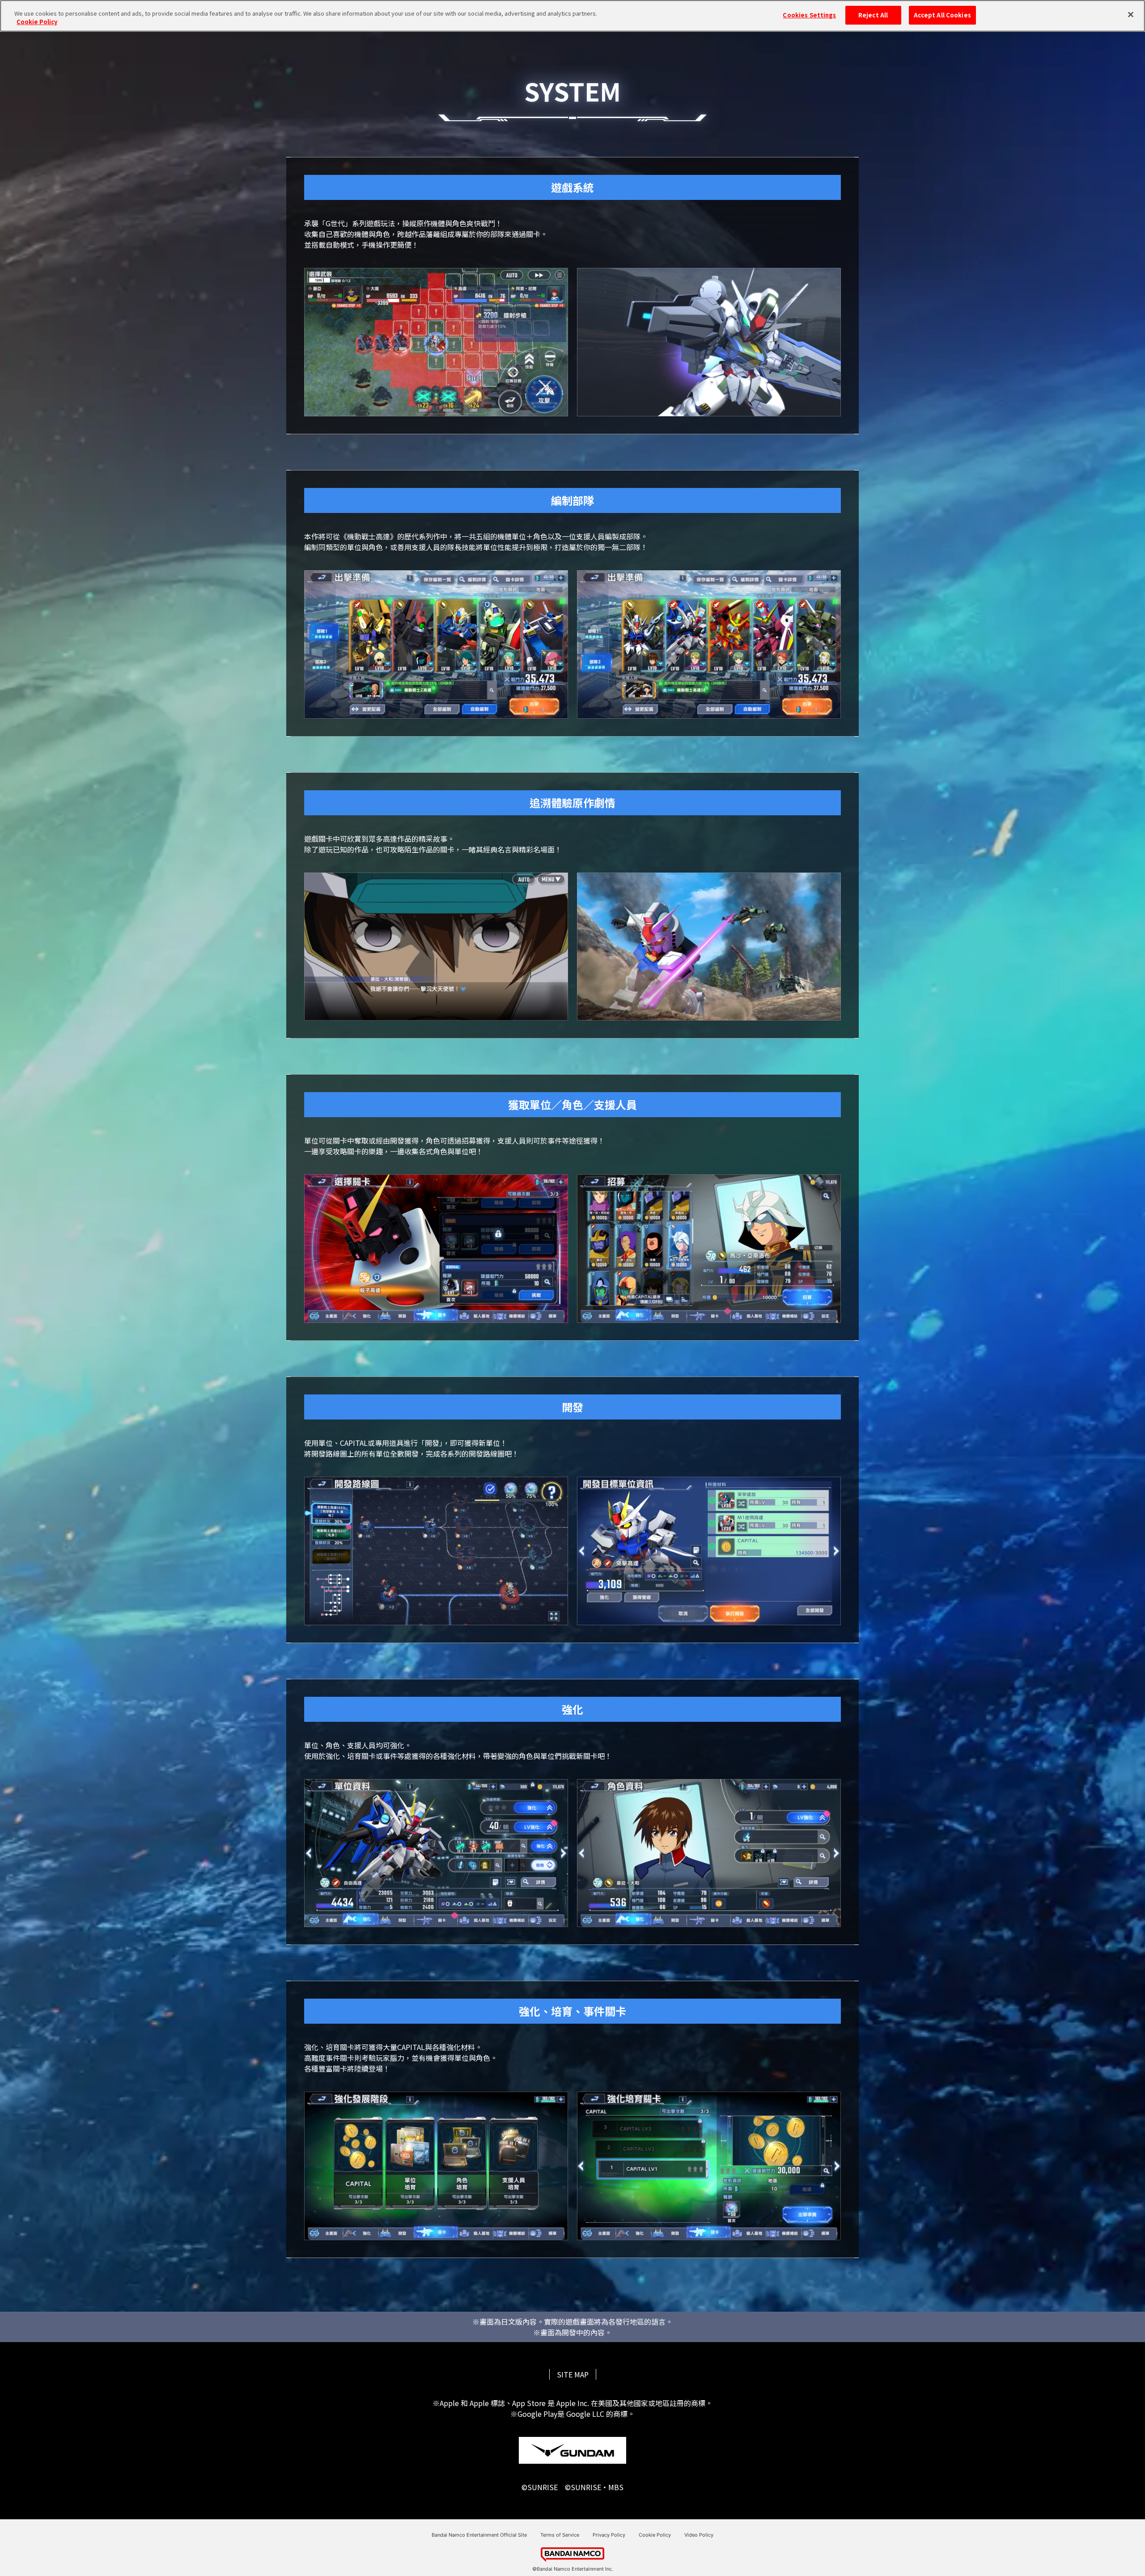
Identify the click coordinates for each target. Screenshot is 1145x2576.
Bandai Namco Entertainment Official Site (479, 2535)
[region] (572, 16)
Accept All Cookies (942, 15)
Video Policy (699, 2535)
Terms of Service (560, 2535)
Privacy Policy (609, 2535)
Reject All (873, 15)
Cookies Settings (809, 15)
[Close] (1131, 15)
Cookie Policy (655, 2535)
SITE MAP (573, 2374)
